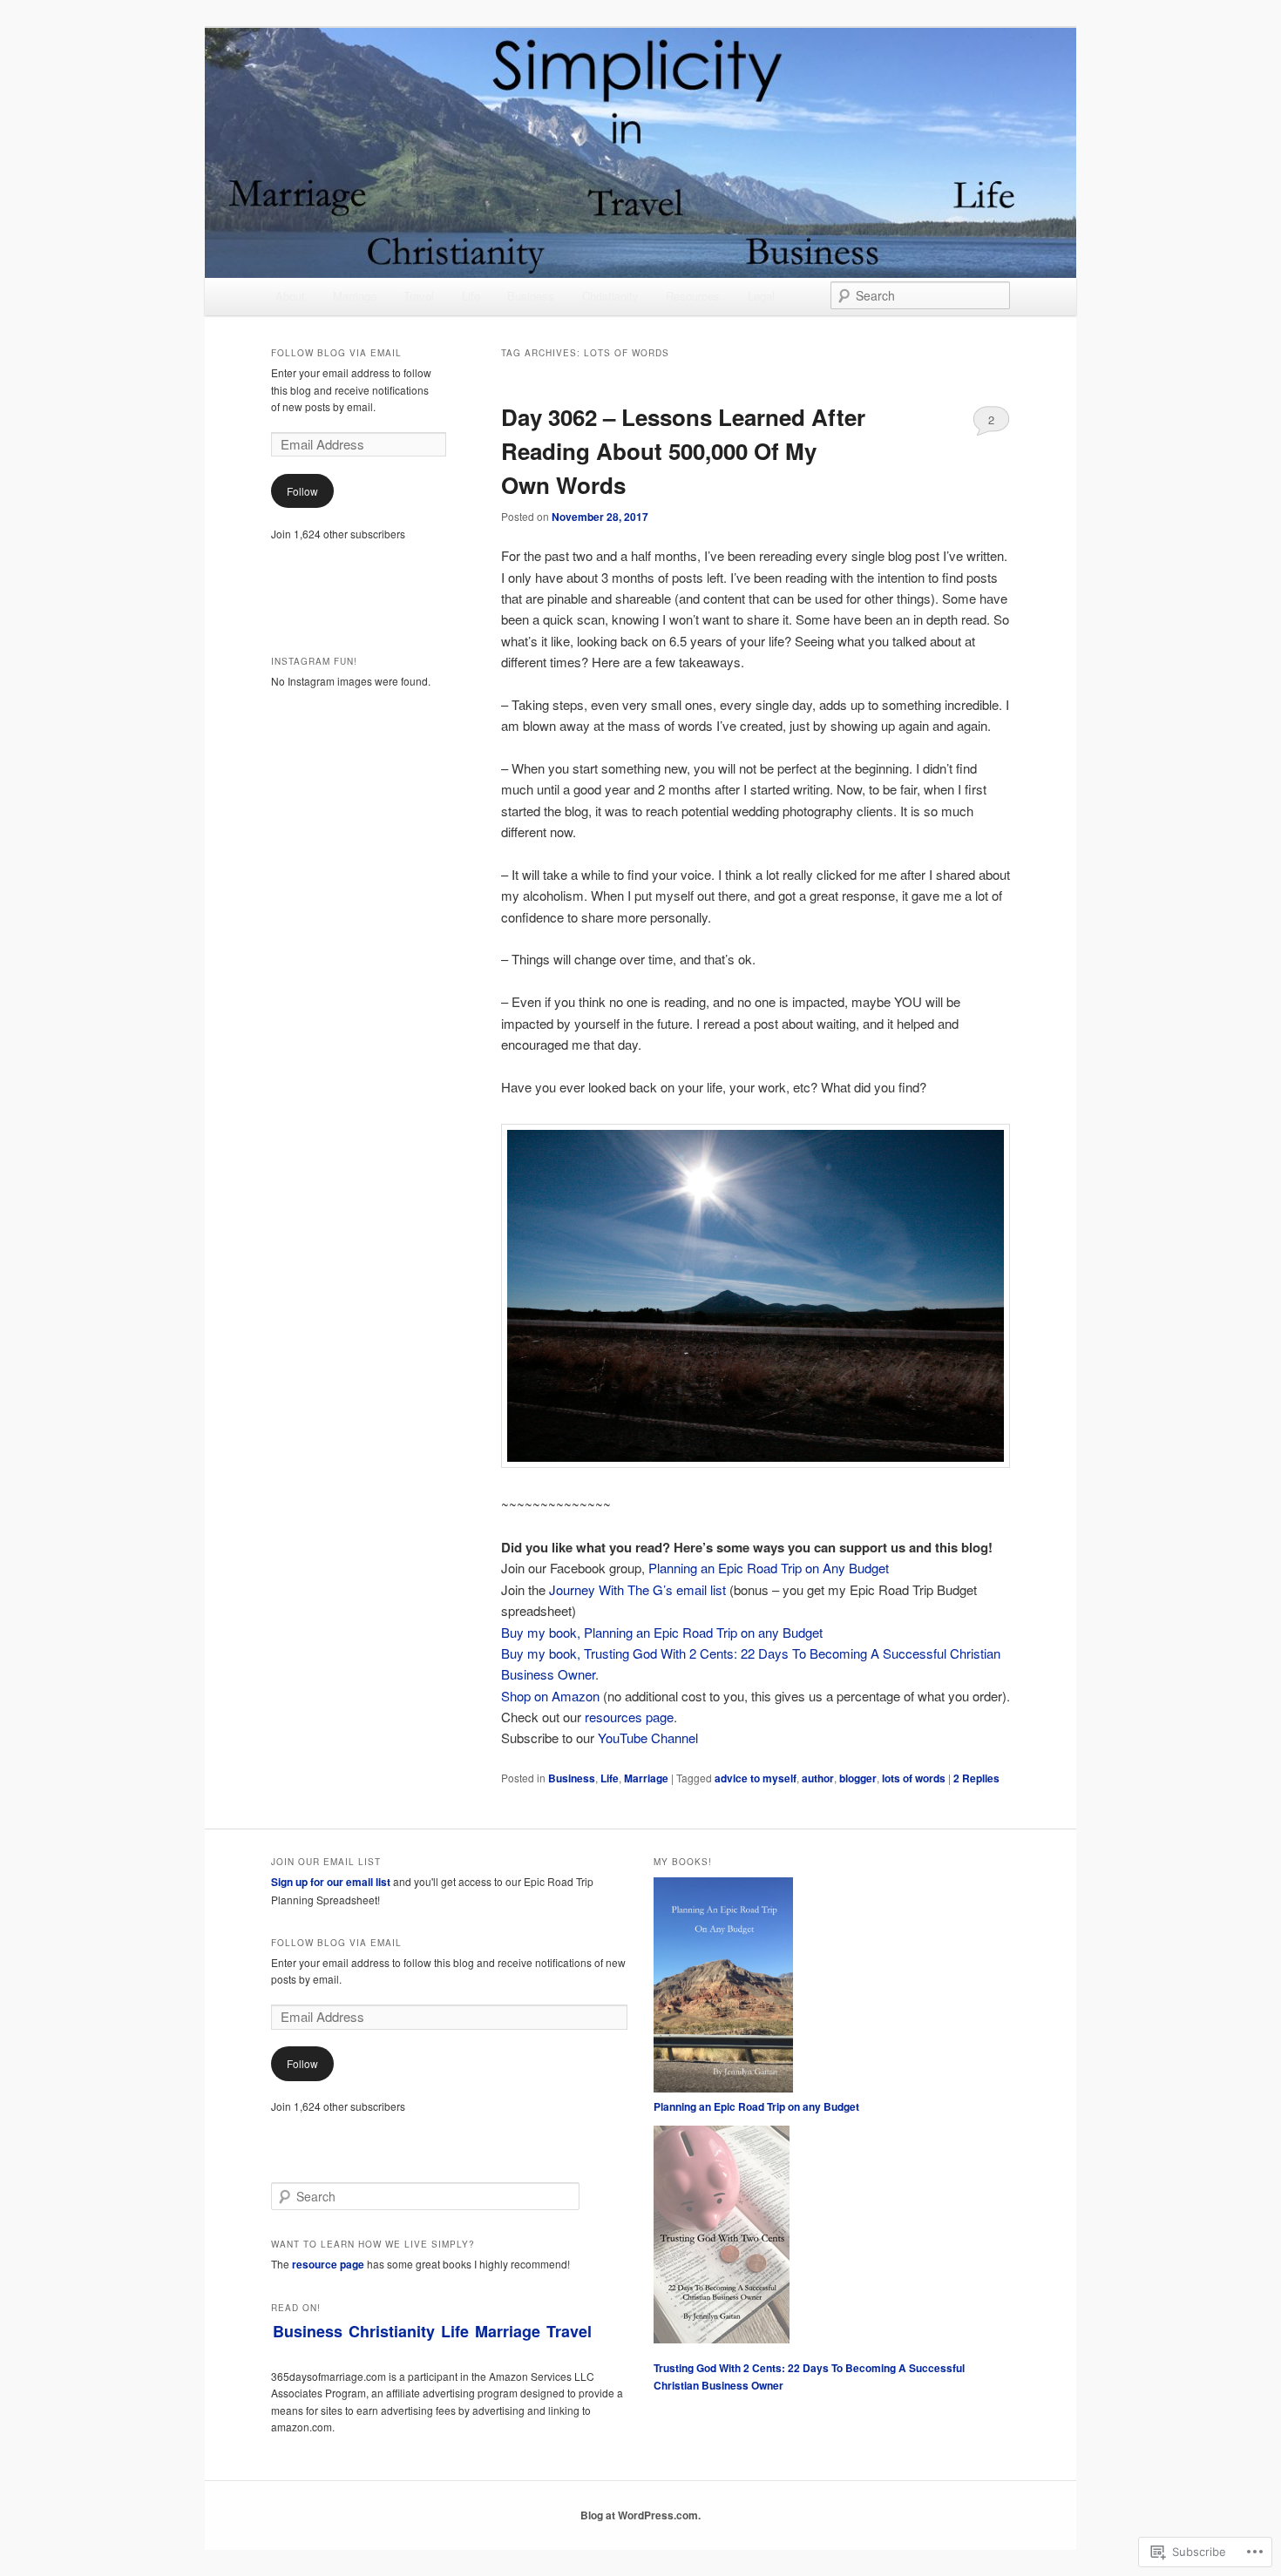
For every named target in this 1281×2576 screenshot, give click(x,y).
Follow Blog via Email (336, 353)
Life (471, 296)
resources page (629, 1717)
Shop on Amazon (550, 1696)
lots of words (914, 1778)
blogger (858, 1778)
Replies (976, 1778)
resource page (328, 2264)
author (818, 1778)
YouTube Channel (648, 1738)
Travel (419, 296)
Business (531, 296)
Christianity (610, 296)
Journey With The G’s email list (637, 1589)
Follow (302, 491)
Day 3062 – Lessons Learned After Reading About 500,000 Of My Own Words (683, 451)
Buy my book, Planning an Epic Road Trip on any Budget (662, 1632)
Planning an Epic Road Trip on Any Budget (769, 1568)
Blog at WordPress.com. (640, 2515)
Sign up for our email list (331, 1882)
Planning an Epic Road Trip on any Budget (756, 2106)
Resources (693, 296)
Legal (761, 296)
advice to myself (756, 1778)
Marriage (355, 296)
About (290, 296)
